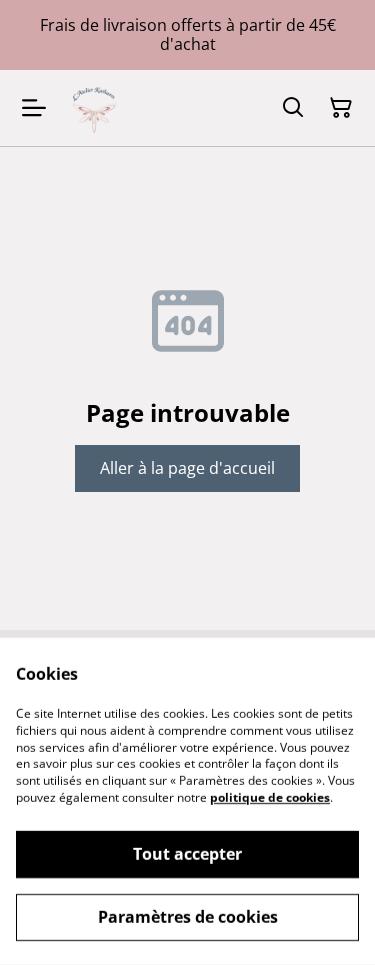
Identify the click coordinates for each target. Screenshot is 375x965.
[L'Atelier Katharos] (94, 108)
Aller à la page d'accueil (187, 468)
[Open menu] (34, 108)
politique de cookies (270, 797)
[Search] (293, 108)
